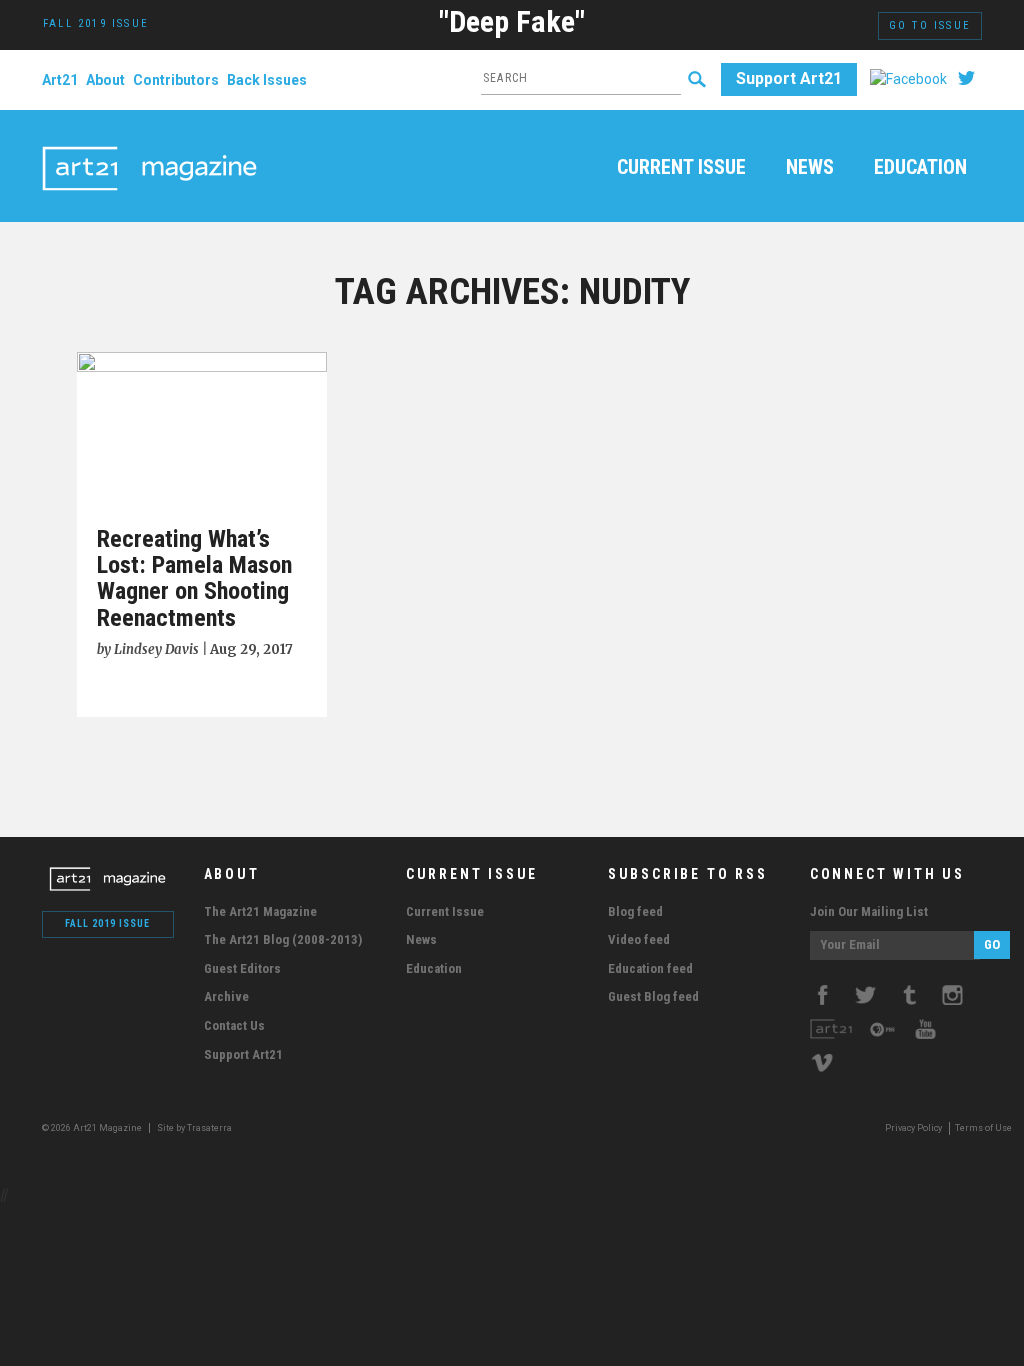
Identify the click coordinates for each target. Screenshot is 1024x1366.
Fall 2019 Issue (107, 923)
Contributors (176, 80)
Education (920, 168)
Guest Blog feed (653, 996)
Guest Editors (242, 968)
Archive (226, 996)
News (810, 168)
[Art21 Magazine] (149, 145)
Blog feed (635, 911)
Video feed (639, 939)
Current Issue (681, 168)
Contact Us (234, 1025)
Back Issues (267, 80)
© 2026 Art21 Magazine (93, 1128)
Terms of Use (983, 1128)
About (105, 80)
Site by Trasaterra (194, 1128)
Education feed (650, 968)
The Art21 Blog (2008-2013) (283, 939)
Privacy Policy (913, 1128)
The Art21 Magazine (260, 911)
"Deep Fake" (512, 21)
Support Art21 (789, 78)
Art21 (60, 80)
